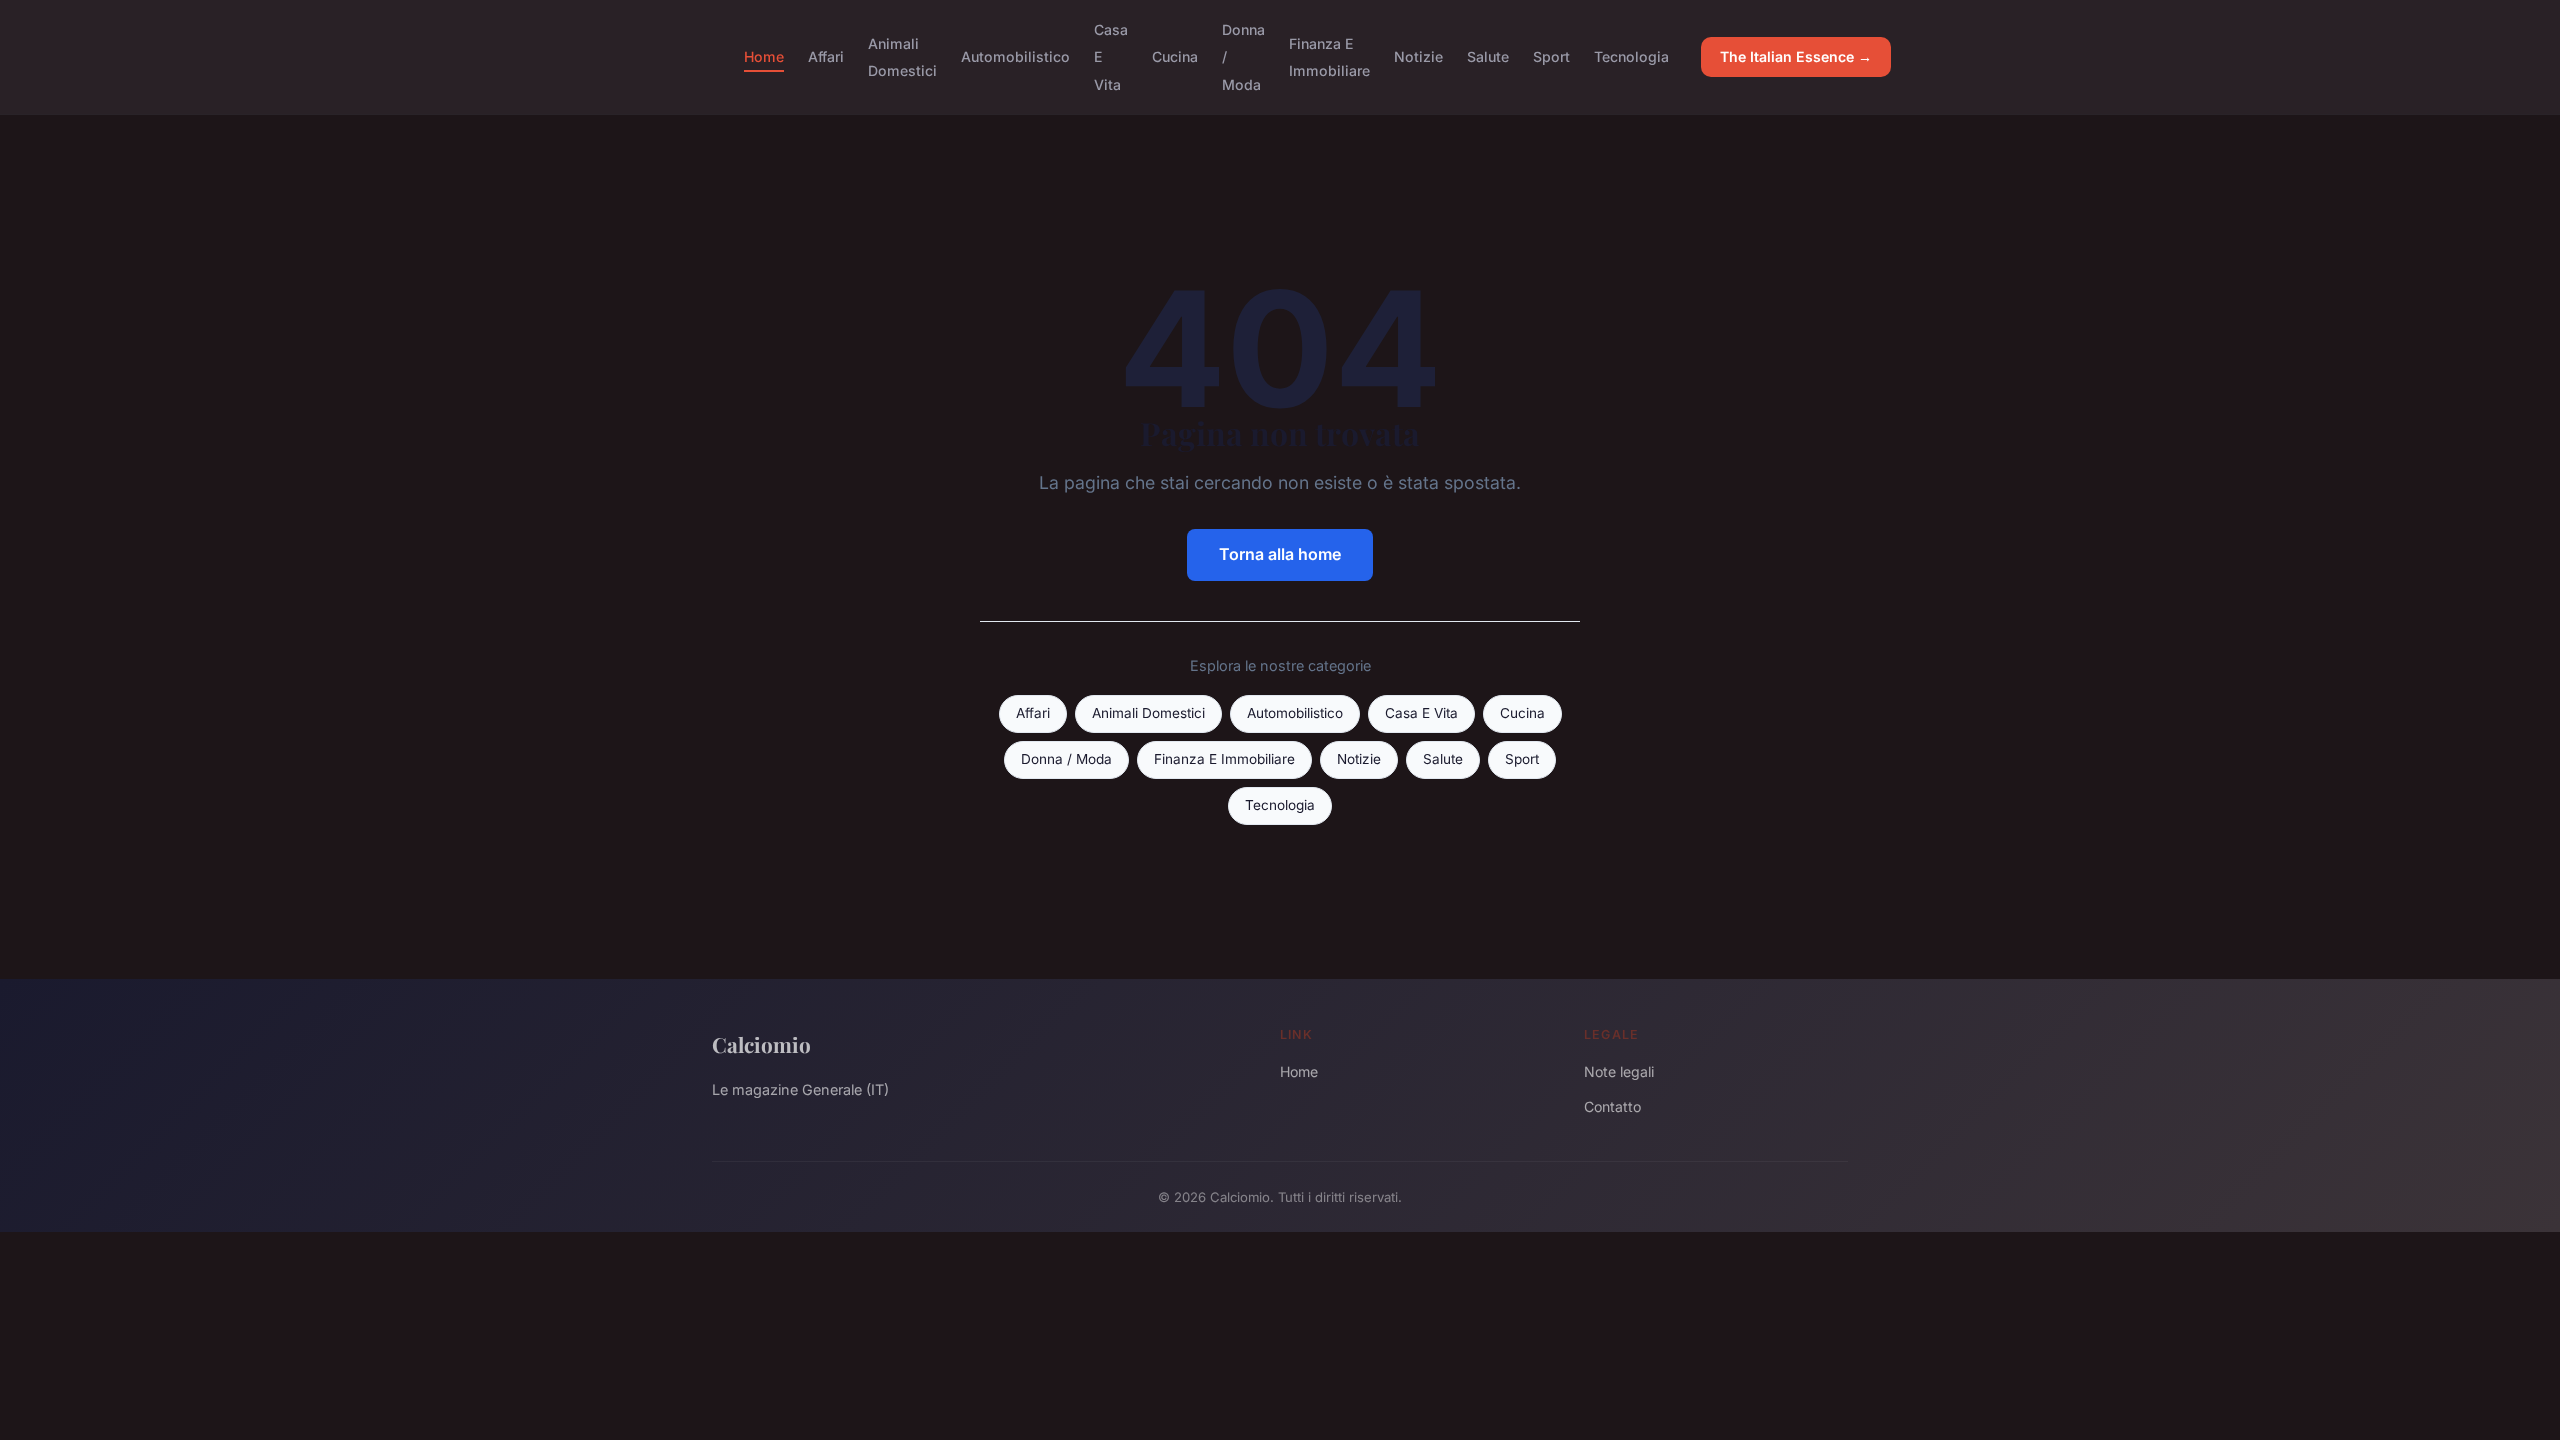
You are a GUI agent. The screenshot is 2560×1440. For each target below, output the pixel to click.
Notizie (1418, 56)
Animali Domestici (902, 57)
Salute (1488, 56)
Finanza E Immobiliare (1329, 57)
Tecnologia (1631, 56)
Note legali (1619, 1071)
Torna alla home (1280, 554)
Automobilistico (1015, 56)
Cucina (1175, 56)
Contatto (1612, 1106)
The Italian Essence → (1796, 56)
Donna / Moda (1066, 759)
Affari (826, 56)
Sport (1551, 56)
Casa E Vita (1421, 713)
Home (764, 56)
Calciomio (761, 1044)
